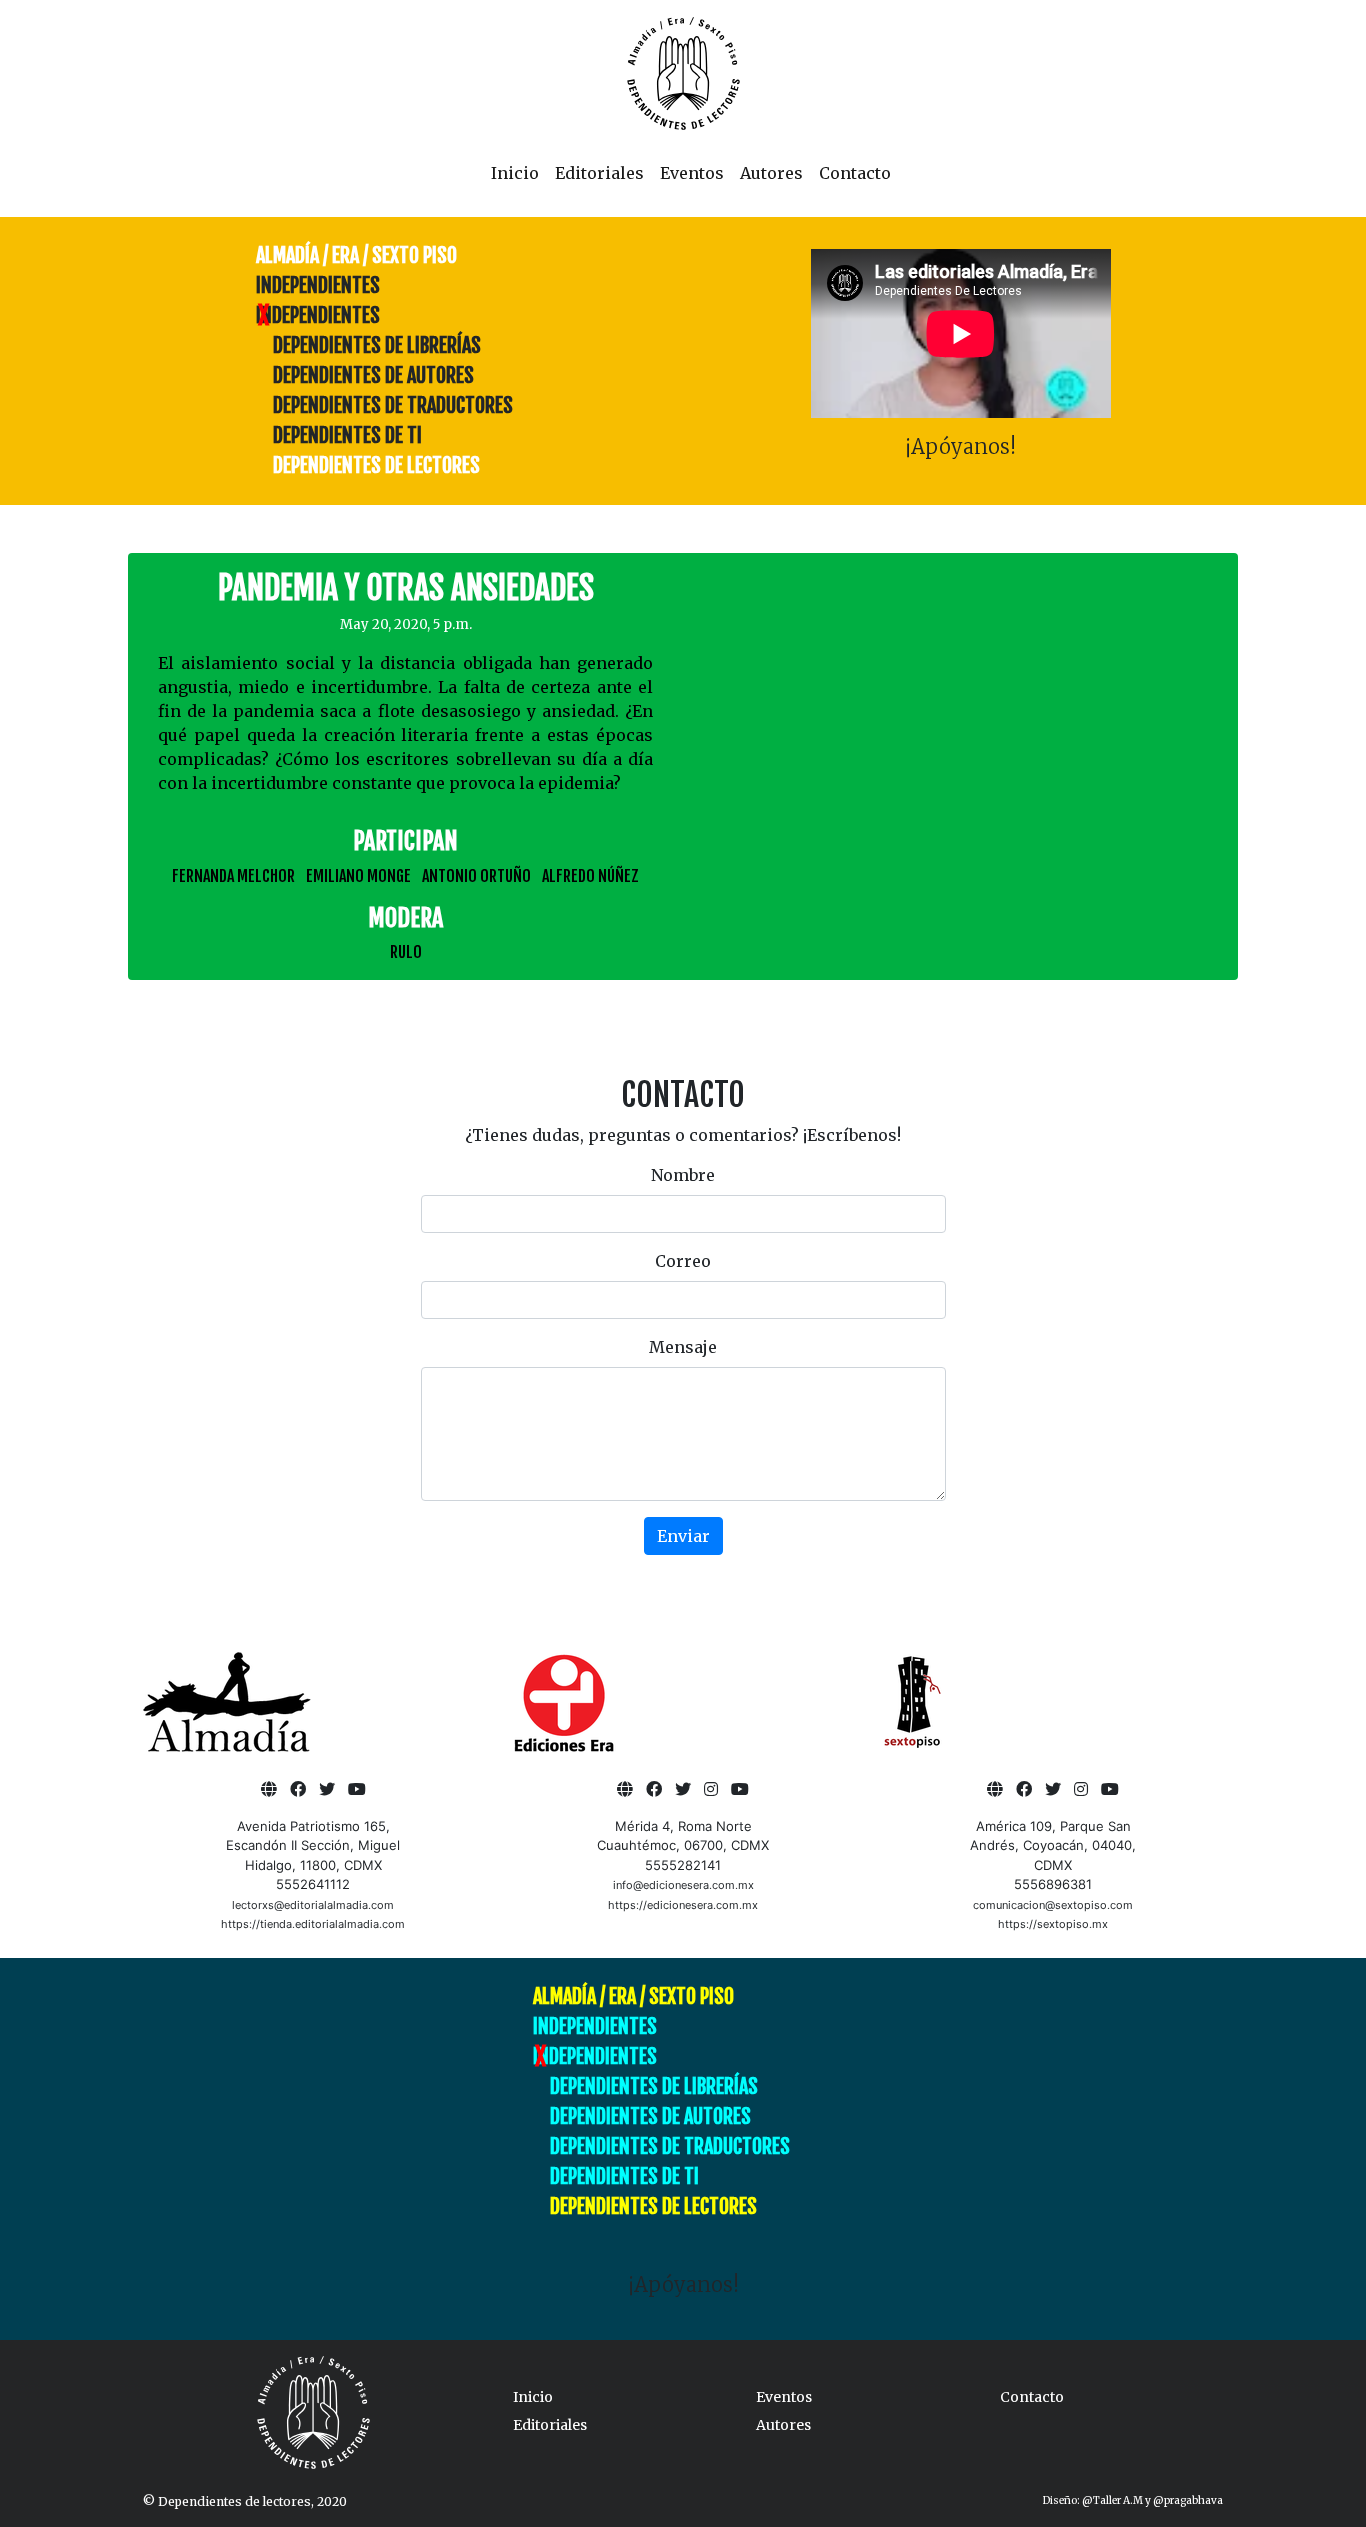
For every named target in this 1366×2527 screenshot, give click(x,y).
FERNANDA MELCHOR (233, 876)
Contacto (855, 173)
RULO (406, 952)
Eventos (692, 173)
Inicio (515, 173)
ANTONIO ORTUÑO (476, 876)
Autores (771, 173)
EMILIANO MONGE (358, 876)
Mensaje (683, 1347)
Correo (683, 1261)
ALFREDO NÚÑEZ (590, 876)
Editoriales (599, 173)
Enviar (683, 1536)
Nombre (683, 1175)
